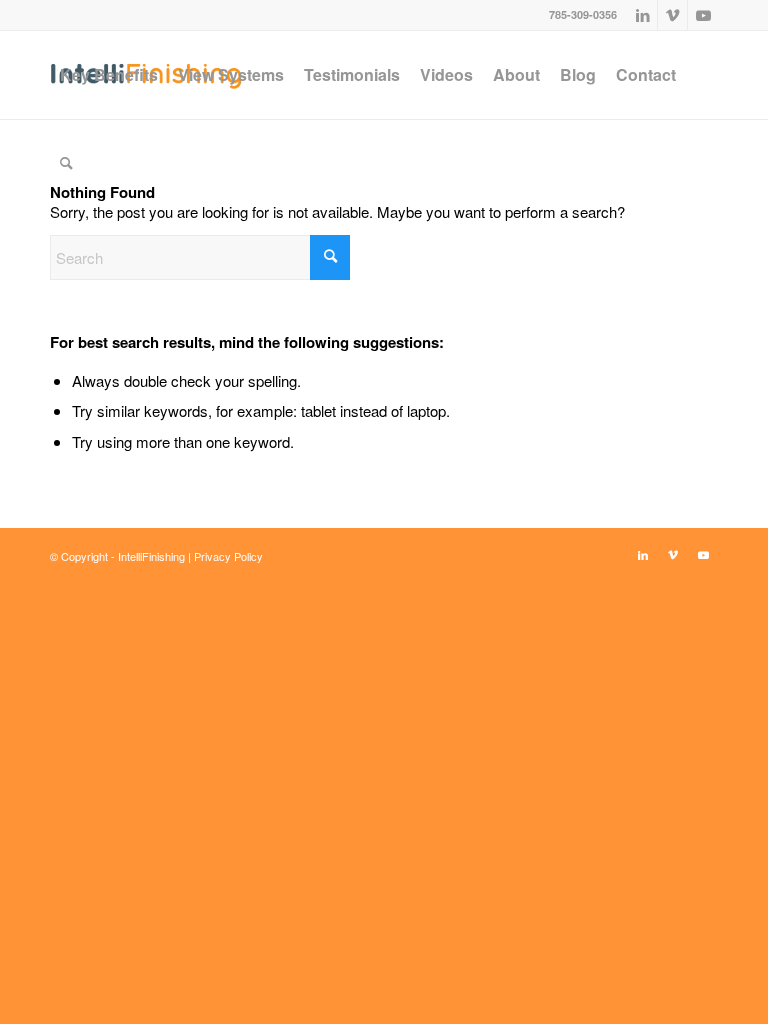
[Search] (66, 163)
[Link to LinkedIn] (642, 15)
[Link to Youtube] (703, 15)
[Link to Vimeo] (672, 15)
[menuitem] (109, 75)
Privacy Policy (228, 556)
